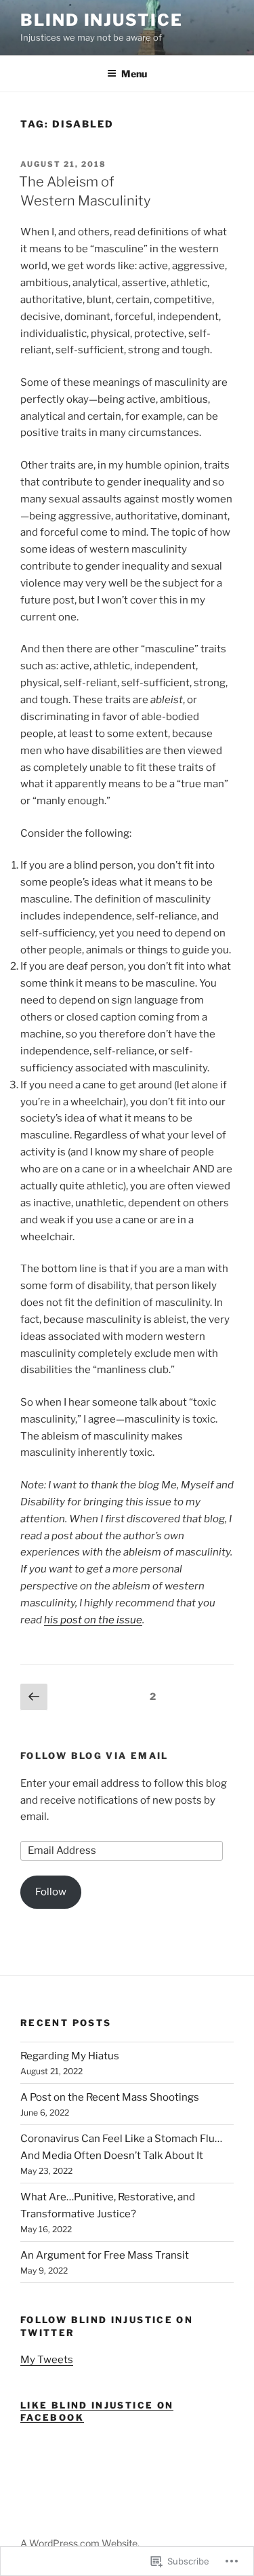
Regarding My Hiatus (70, 2056)
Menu (134, 74)
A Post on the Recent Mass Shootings (110, 2097)
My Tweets (47, 2360)
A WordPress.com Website (79, 2543)
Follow (51, 1892)
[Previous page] (34, 1697)
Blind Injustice (102, 20)
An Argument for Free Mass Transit (105, 2255)
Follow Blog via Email (94, 1756)
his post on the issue (93, 1620)
